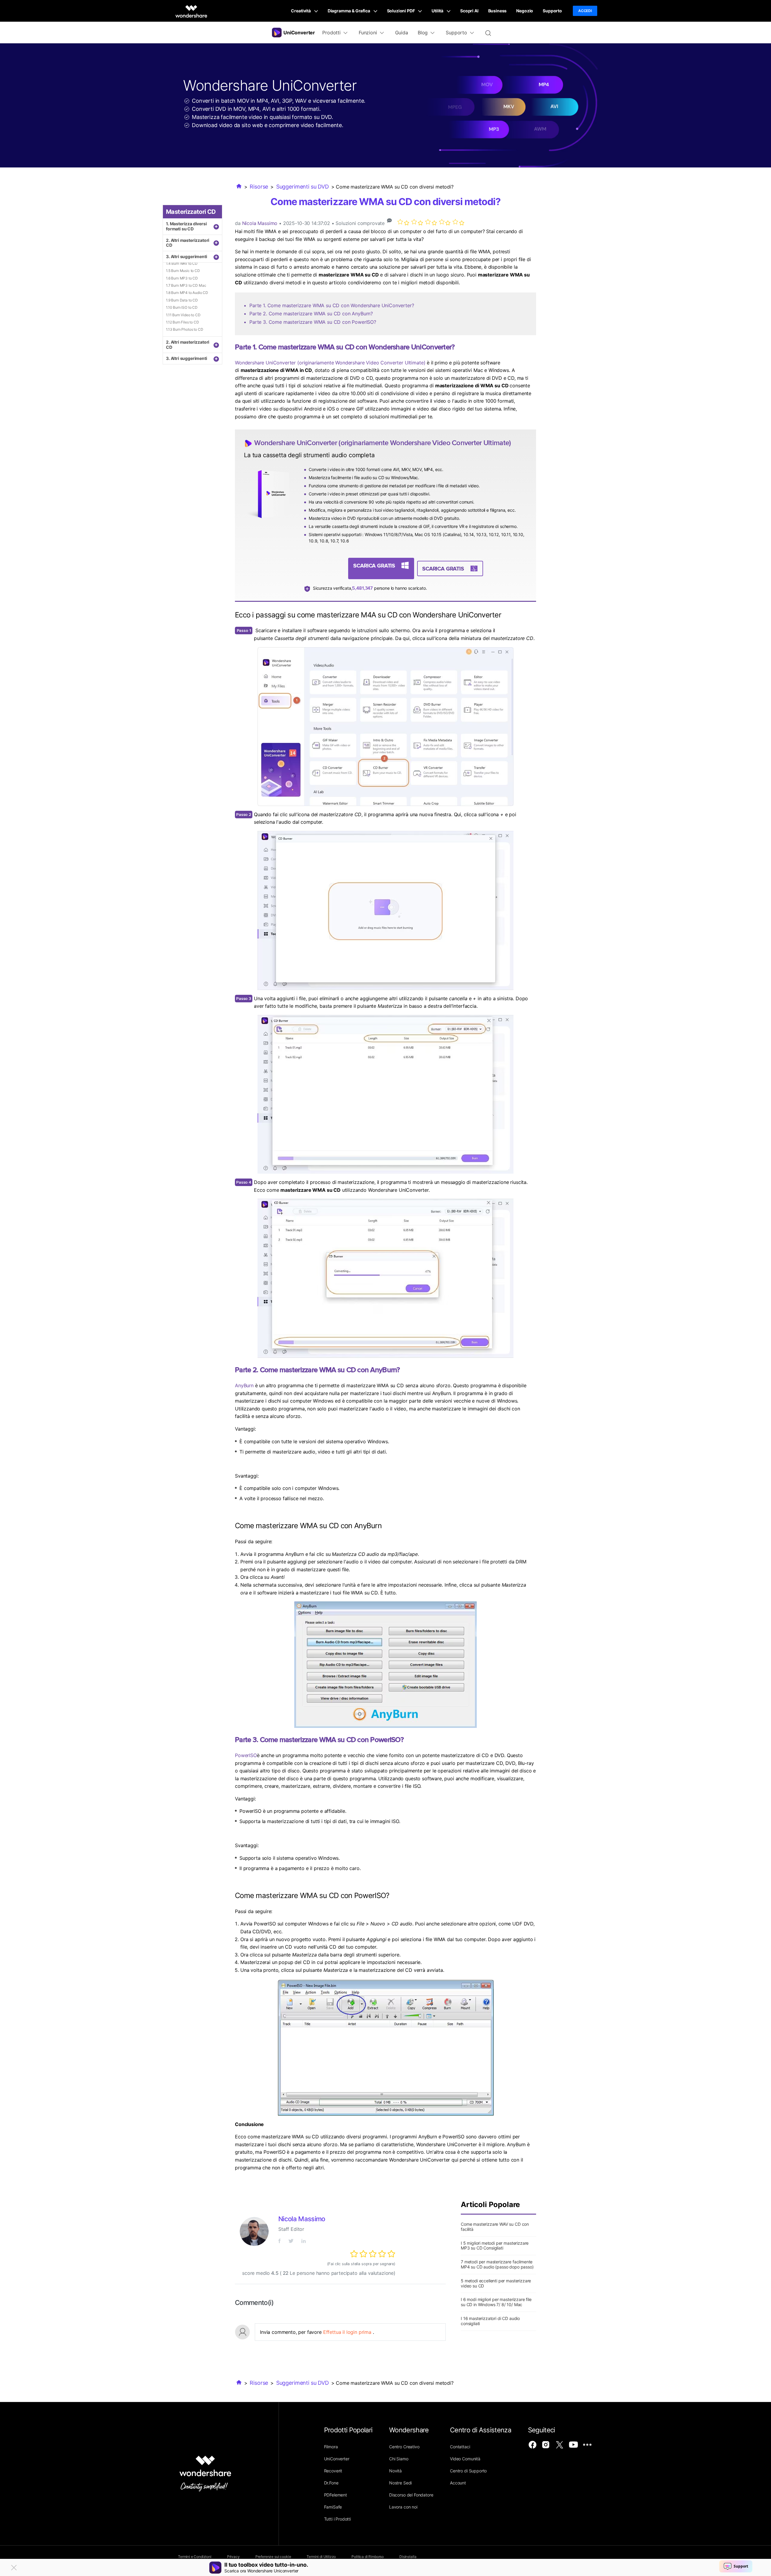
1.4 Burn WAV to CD (182, 263)
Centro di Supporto (468, 2471)
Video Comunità (465, 2459)
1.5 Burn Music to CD (183, 271)
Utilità (438, 11)
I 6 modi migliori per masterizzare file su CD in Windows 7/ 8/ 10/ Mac (496, 2302)
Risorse (259, 187)
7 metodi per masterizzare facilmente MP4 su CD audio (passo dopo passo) (497, 2264)
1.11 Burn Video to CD (183, 315)
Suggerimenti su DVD (303, 187)
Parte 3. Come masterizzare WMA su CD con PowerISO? (313, 322)
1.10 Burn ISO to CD (182, 307)
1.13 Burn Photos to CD (184, 329)
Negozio (525, 11)
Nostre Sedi (400, 2483)
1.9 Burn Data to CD (182, 300)
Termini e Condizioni (195, 2557)
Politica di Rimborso (368, 2557)
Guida (402, 33)
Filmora (331, 2447)
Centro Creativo (404, 2447)
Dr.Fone (331, 2483)
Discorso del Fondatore (411, 2495)
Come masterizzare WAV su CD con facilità (495, 2227)
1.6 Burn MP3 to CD (182, 278)
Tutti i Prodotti (337, 2519)
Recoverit (333, 2471)
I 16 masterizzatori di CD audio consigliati (490, 2321)
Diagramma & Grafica (349, 11)
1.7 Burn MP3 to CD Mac (186, 285)
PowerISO (246, 1755)
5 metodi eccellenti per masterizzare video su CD (496, 2283)
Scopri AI (469, 11)
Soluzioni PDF (401, 11)
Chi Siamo (399, 2459)
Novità (395, 2471)
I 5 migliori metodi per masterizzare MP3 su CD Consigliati (495, 2246)
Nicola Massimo (260, 223)
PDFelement (336, 2495)
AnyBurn (244, 1385)
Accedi (585, 11)
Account (458, 2483)
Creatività (301, 11)
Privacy (233, 2557)
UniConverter (337, 2459)
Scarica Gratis (374, 565)
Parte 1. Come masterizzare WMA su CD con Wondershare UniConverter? (332, 305)
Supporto (552, 11)
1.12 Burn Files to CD (183, 322)
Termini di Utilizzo (321, 2557)
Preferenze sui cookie (273, 2557)
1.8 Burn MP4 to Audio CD (187, 293)
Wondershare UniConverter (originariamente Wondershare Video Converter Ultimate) (330, 363)
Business (498, 11)
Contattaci (460, 2447)
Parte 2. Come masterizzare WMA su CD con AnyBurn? (311, 314)
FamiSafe (333, 2507)
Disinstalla (408, 2557)
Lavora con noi (403, 2507)
